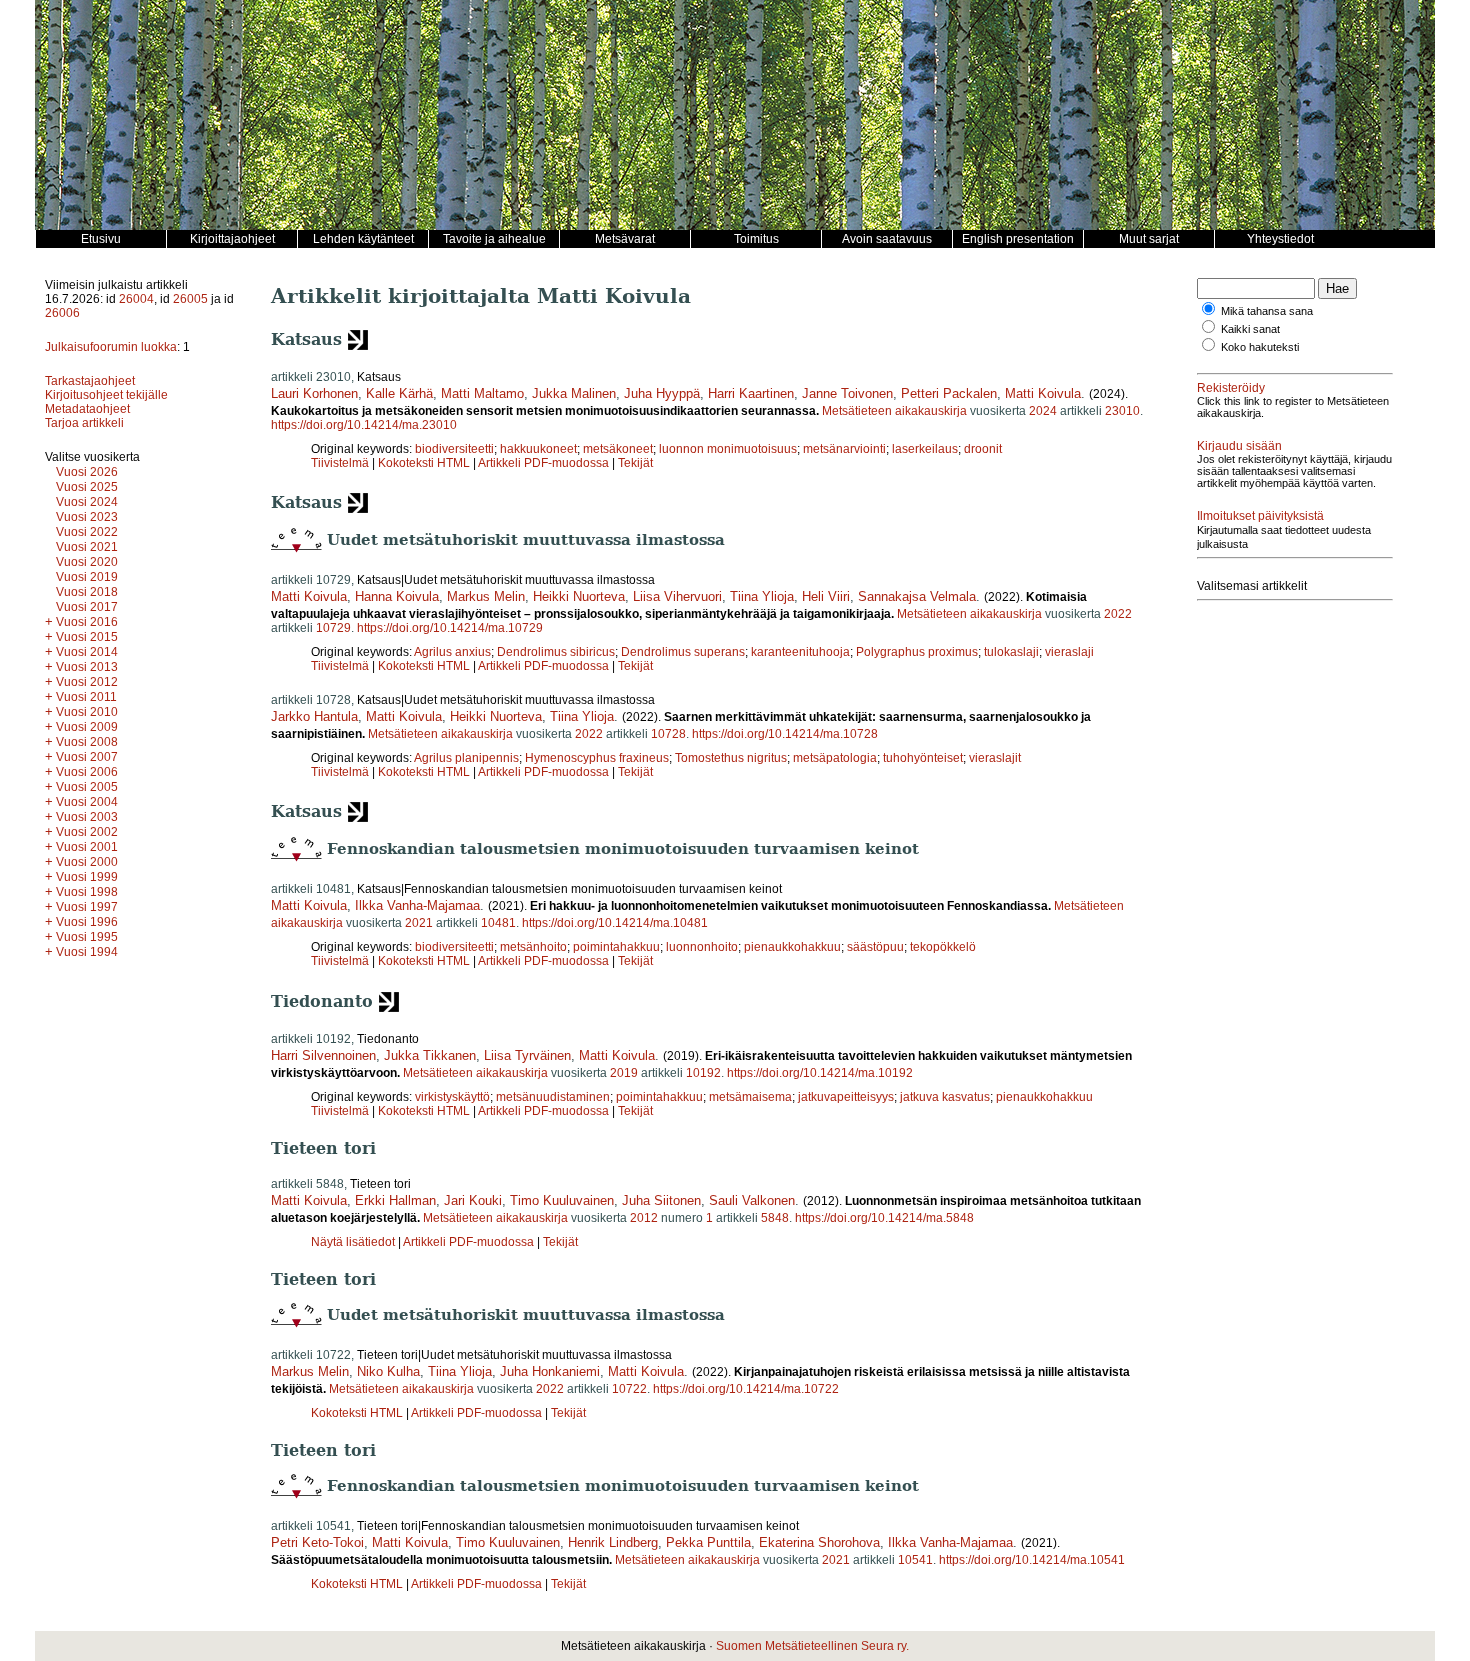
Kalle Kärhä (399, 393)
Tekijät (635, 463)
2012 (644, 1218)
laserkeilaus (925, 449)
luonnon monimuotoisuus (728, 449)
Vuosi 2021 (87, 547)
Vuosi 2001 (87, 847)
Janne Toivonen (847, 393)
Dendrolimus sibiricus (556, 652)
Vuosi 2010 (87, 712)
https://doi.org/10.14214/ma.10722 (746, 1389)
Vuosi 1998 (87, 892)
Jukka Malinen (574, 393)
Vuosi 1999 (87, 877)
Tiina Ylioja (762, 596)
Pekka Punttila (708, 1542)
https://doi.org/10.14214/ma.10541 (1032, 1560)
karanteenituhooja (800, 652)
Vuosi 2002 (87, 832)
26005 (190, 299)
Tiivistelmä (340, 463)
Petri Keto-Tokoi (317, 1542)
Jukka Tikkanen (430, 1055)
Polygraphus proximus (917, 652)
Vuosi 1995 (87, 937)
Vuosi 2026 (87, 472)
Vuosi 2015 (87, 637)
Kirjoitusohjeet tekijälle (106, 395)
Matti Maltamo (482, 393)
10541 (915, 1560)
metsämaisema (750, 1097)
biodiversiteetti (454, 449)
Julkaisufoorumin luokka (111, 347)
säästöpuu (875, 947)
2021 (419, 923)
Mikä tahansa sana (1267, 311)
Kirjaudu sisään (1239, 446)
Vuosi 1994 (87, 952)
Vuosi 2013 (87, 667)
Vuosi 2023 (87, 517)
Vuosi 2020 (87, 562)
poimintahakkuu (616, 947)
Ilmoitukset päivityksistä (1260, 516)
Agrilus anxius (452, 652)
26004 (136, 299)
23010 (1122, 411)
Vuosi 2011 (86, 697)
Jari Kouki (473, 1200)
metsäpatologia (835, 758)
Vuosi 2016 (87, 622)
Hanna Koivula (397, 596)
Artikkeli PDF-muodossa (543, 463)
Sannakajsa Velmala (917, 596)
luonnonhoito (702, 947)
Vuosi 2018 (87, 592)
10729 (333, 628)
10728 (668, 734)
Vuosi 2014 (87, 652)
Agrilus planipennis (466, 758)
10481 (498, 923)
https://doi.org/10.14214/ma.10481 (615, 923)
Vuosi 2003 (87, 817)
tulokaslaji (1011, 652)
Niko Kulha (388, 1371)
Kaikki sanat (1250, 329)
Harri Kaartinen (751, 393)
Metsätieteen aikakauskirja (894, 411)
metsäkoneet (618, 449)
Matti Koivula (1043, 393)
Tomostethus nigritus (731, 758)
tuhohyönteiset (923, 758)
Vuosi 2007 (87, 757)
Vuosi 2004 (87, 802)
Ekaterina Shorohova (819, 1542)
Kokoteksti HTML (425, 463)
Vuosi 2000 (87, 862)
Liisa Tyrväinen (527, 1055)
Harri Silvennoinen (323, 1055)
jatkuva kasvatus (945, 1097)
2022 (1118, 614)
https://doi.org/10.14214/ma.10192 (820, 1073)
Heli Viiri (826, 596)
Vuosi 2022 (87, 532)
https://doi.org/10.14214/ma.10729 (450, 628)
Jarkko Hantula (314, 716)
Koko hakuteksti (1260, 347)
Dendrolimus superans (683, 652)
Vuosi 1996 (87, 922)
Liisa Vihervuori (677, 596)
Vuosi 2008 (87, 742)
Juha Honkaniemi (550, 1371)
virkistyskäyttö (452, 1097)
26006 (62, 313)
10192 (703, 1073)
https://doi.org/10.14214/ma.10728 (785, 734)
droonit (983, 449)
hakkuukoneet (538, 449)
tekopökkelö (943, 947)
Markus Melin (486, 596)
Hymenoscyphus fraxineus (597, 758)
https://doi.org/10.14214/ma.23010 (364, 425)
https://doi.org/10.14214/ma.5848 (884, 1218)
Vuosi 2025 (87, 487)
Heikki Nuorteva (579, 596)
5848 (775, 1218)
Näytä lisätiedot (354, 1242)
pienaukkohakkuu (792, 947)
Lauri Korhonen (314, 393)
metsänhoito (533, 947)
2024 (1043, 411)
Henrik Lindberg (613, 1542)
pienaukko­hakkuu (1044, 1097)
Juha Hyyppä (662, 393)
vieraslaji (1069, 652)
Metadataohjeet (87, 409)
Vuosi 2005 (87, 787)
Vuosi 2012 (87, 682)
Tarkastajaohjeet (90, 381)
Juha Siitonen (661, 1200)
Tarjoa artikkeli (84, 423)
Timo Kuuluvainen (562, 1200)
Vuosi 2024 (87, 502)
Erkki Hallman (395, 1200)
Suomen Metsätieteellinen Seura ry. (812, 1646)
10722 (629, 1389)
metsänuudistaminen (553, 1097)
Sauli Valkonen (752, 1200)
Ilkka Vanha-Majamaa (417, 905)
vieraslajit (995, 758)
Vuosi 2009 (87, 727)
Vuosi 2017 (87, 607)
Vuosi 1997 (87, 907)
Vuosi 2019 (87, 577)
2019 (624, 1073)
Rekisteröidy (1231, 388)
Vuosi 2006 (87, 772)
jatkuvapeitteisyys (846, 1097)
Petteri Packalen (949, 393)
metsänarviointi (844, 449)
